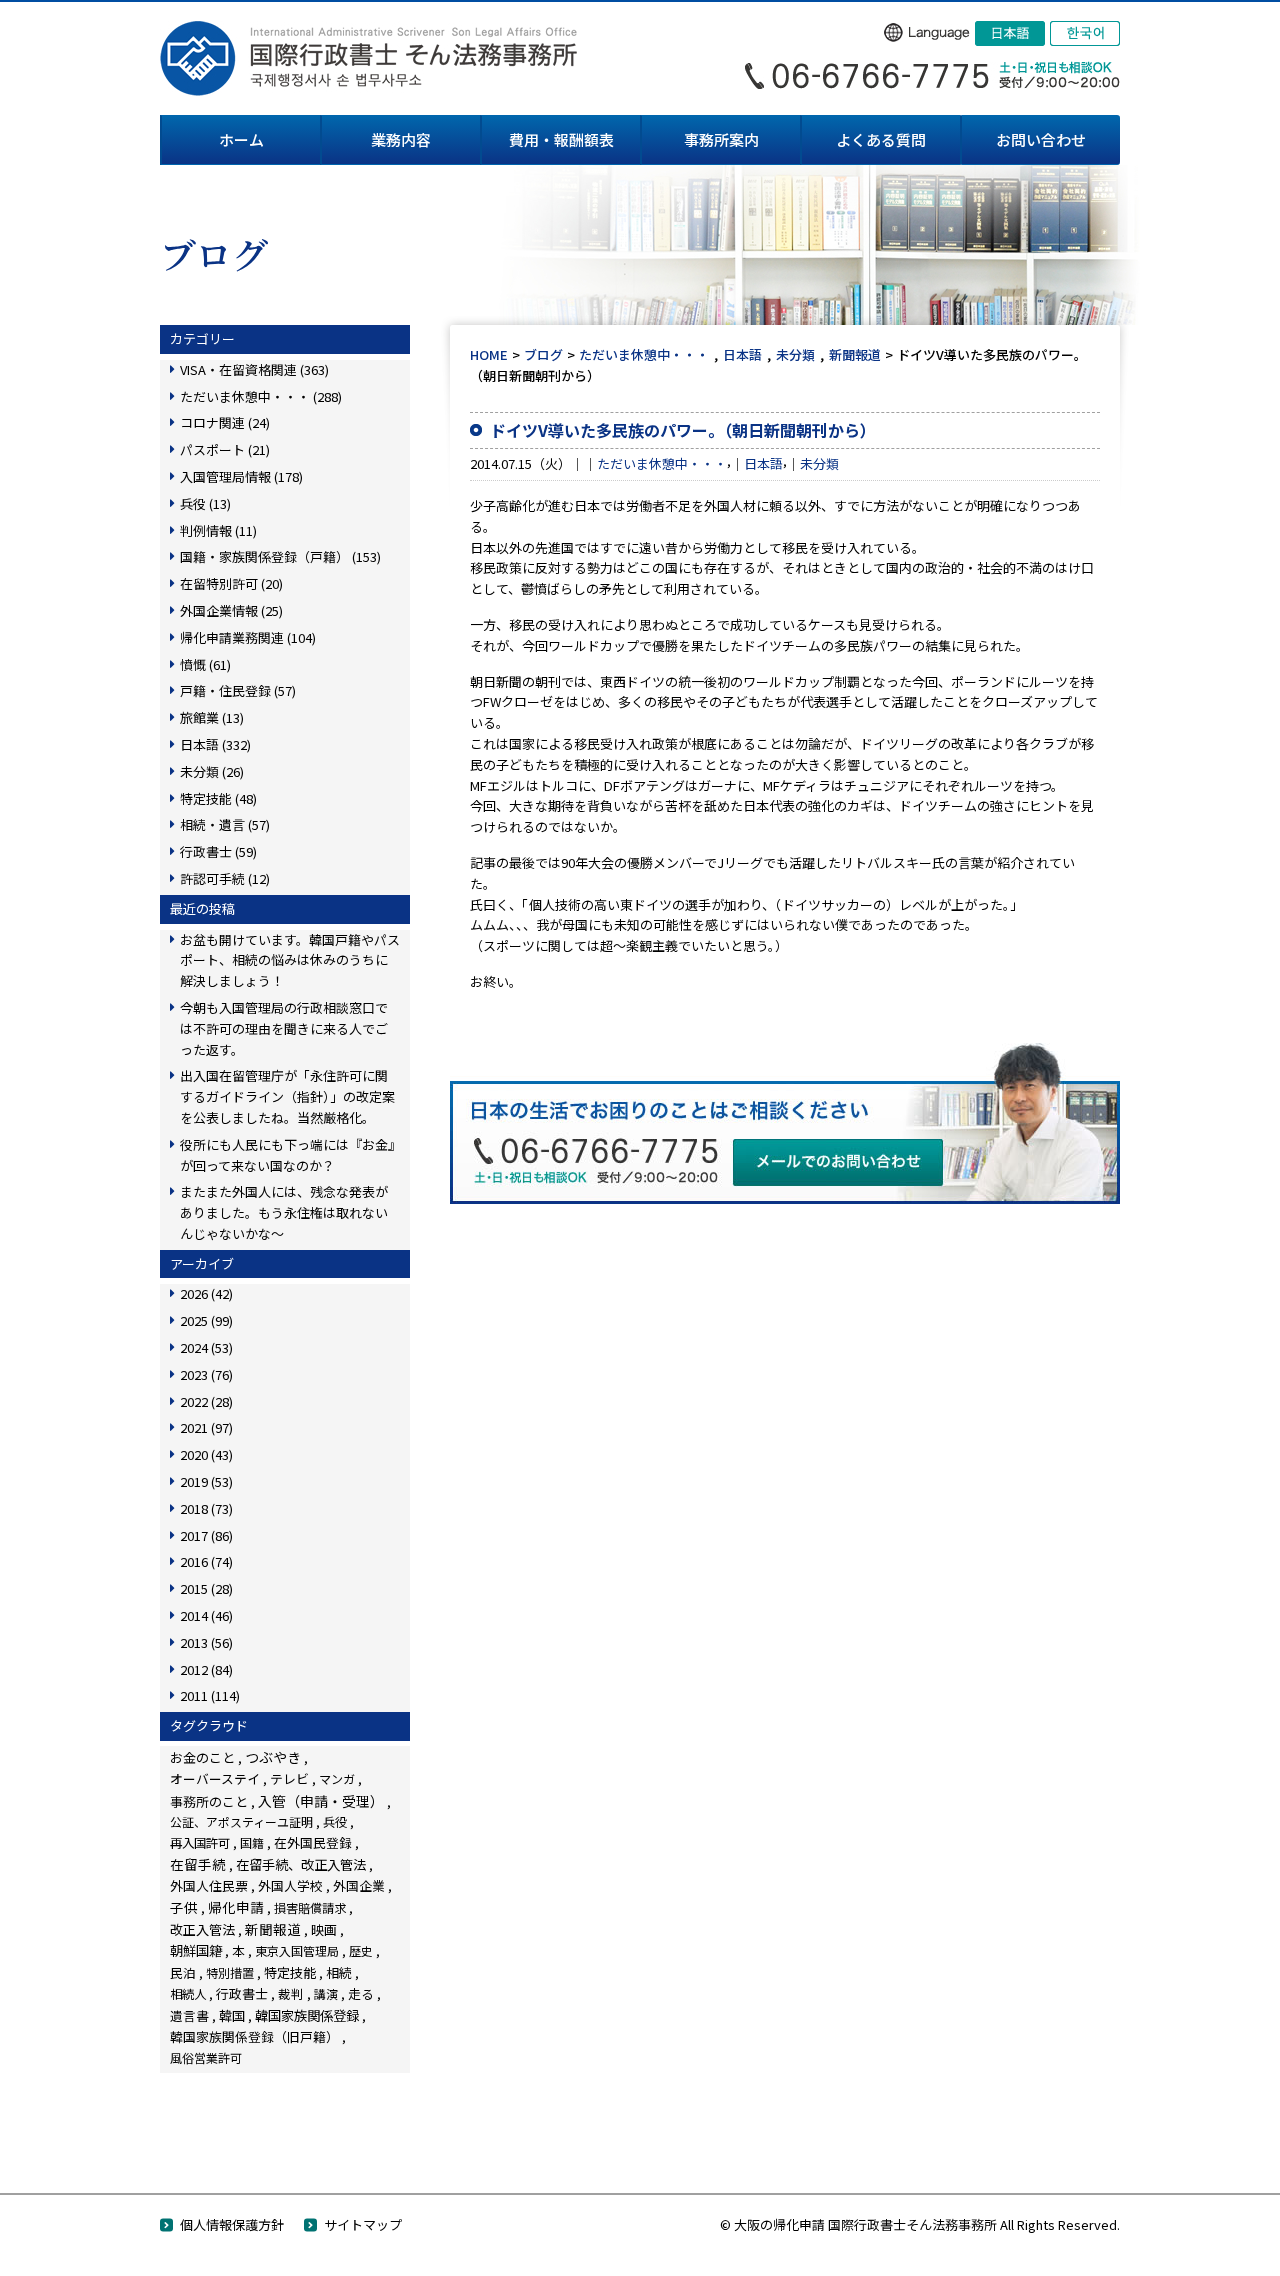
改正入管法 (202, 1929)
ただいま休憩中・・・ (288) (261, 396)
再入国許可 (200, 1843)
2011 (210, 1695)
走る (361, 1993)
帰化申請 (236, 1907)
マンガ (337, 1778)
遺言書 (189, 2015)
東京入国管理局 (297, 1950)
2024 (206, 1347)
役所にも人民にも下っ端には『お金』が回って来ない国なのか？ (287, 1155)
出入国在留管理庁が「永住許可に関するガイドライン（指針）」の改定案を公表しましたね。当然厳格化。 (287, 1096)
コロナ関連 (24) (225, 422)
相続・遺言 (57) (225, 824)
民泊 (183, 1972)
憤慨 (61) (205, 664)
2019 (206, 1481)
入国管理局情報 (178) (241, 476)
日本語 (742, 354)
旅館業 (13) (212, 717)
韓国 (232, 2015)
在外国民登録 (313, 1842)
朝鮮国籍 (196, 1950)
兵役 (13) (205, 503)
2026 (206, 1293)
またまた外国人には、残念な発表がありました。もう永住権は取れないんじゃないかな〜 (284, 1212)
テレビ (289, 1778)
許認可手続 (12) (225, 878)
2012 (206, 1669)
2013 (206, 1642)
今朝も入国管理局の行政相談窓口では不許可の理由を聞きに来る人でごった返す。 (284, 1028)
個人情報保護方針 (232, 2224)
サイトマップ (363, 2224)
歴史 (361, 1950)
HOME (489, 354)
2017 (206, 1535)
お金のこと (202, 1757)
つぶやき (273, 1757)
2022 (206, 1401)
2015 (206, 1588)
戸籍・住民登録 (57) (238, 690)
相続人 (188, 1994)
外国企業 (359, 1885)
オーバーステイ (215, 1778)
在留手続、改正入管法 (301, 1864)
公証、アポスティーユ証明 (241, 1821)
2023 (206, 1374)
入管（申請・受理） (321, 1801)
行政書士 (242, 1993)
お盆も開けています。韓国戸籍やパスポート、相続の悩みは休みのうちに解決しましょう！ (290, 960)
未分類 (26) (212, 771)
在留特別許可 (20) (231, 583)
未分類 (795, 354)
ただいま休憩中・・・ (644, 354)
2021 (206, 1427)
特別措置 (230, 1973)
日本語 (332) (215, 744)
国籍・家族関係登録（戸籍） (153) (280, 556)
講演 (326, 1993)
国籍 (252, 1842)
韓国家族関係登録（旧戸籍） (254, 2036)
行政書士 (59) (218, 851)
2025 (206, 1320)
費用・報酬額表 (561, 139)
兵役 (335, 1822)
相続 (339, 1972)
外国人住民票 (209, 1885)
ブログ (543, 354)
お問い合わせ (1041, 139)
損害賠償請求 (310, 1907)
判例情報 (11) (218, 530)
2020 (206, 1454)
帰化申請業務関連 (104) (248, 637)
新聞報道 (855, 354)
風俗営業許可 (206, 2057)
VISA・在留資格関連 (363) (254, 369)
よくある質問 (881, 139)
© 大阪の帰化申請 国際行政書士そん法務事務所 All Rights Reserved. (920, 2224)
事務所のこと (209, 1801)
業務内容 (401, 139)
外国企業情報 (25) (231, 610)
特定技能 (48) (218, 798)
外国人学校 (290, 1885)
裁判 (291, 1993)
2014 (206, 1615)
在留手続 (198, 1864)
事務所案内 (721, 139)
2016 (206, 1561)
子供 (184, 1907)
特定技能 (290, 1972)
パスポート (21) (225, 449)
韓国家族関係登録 (307, 2015)
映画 (324, 1929)
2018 (206, 1508)
